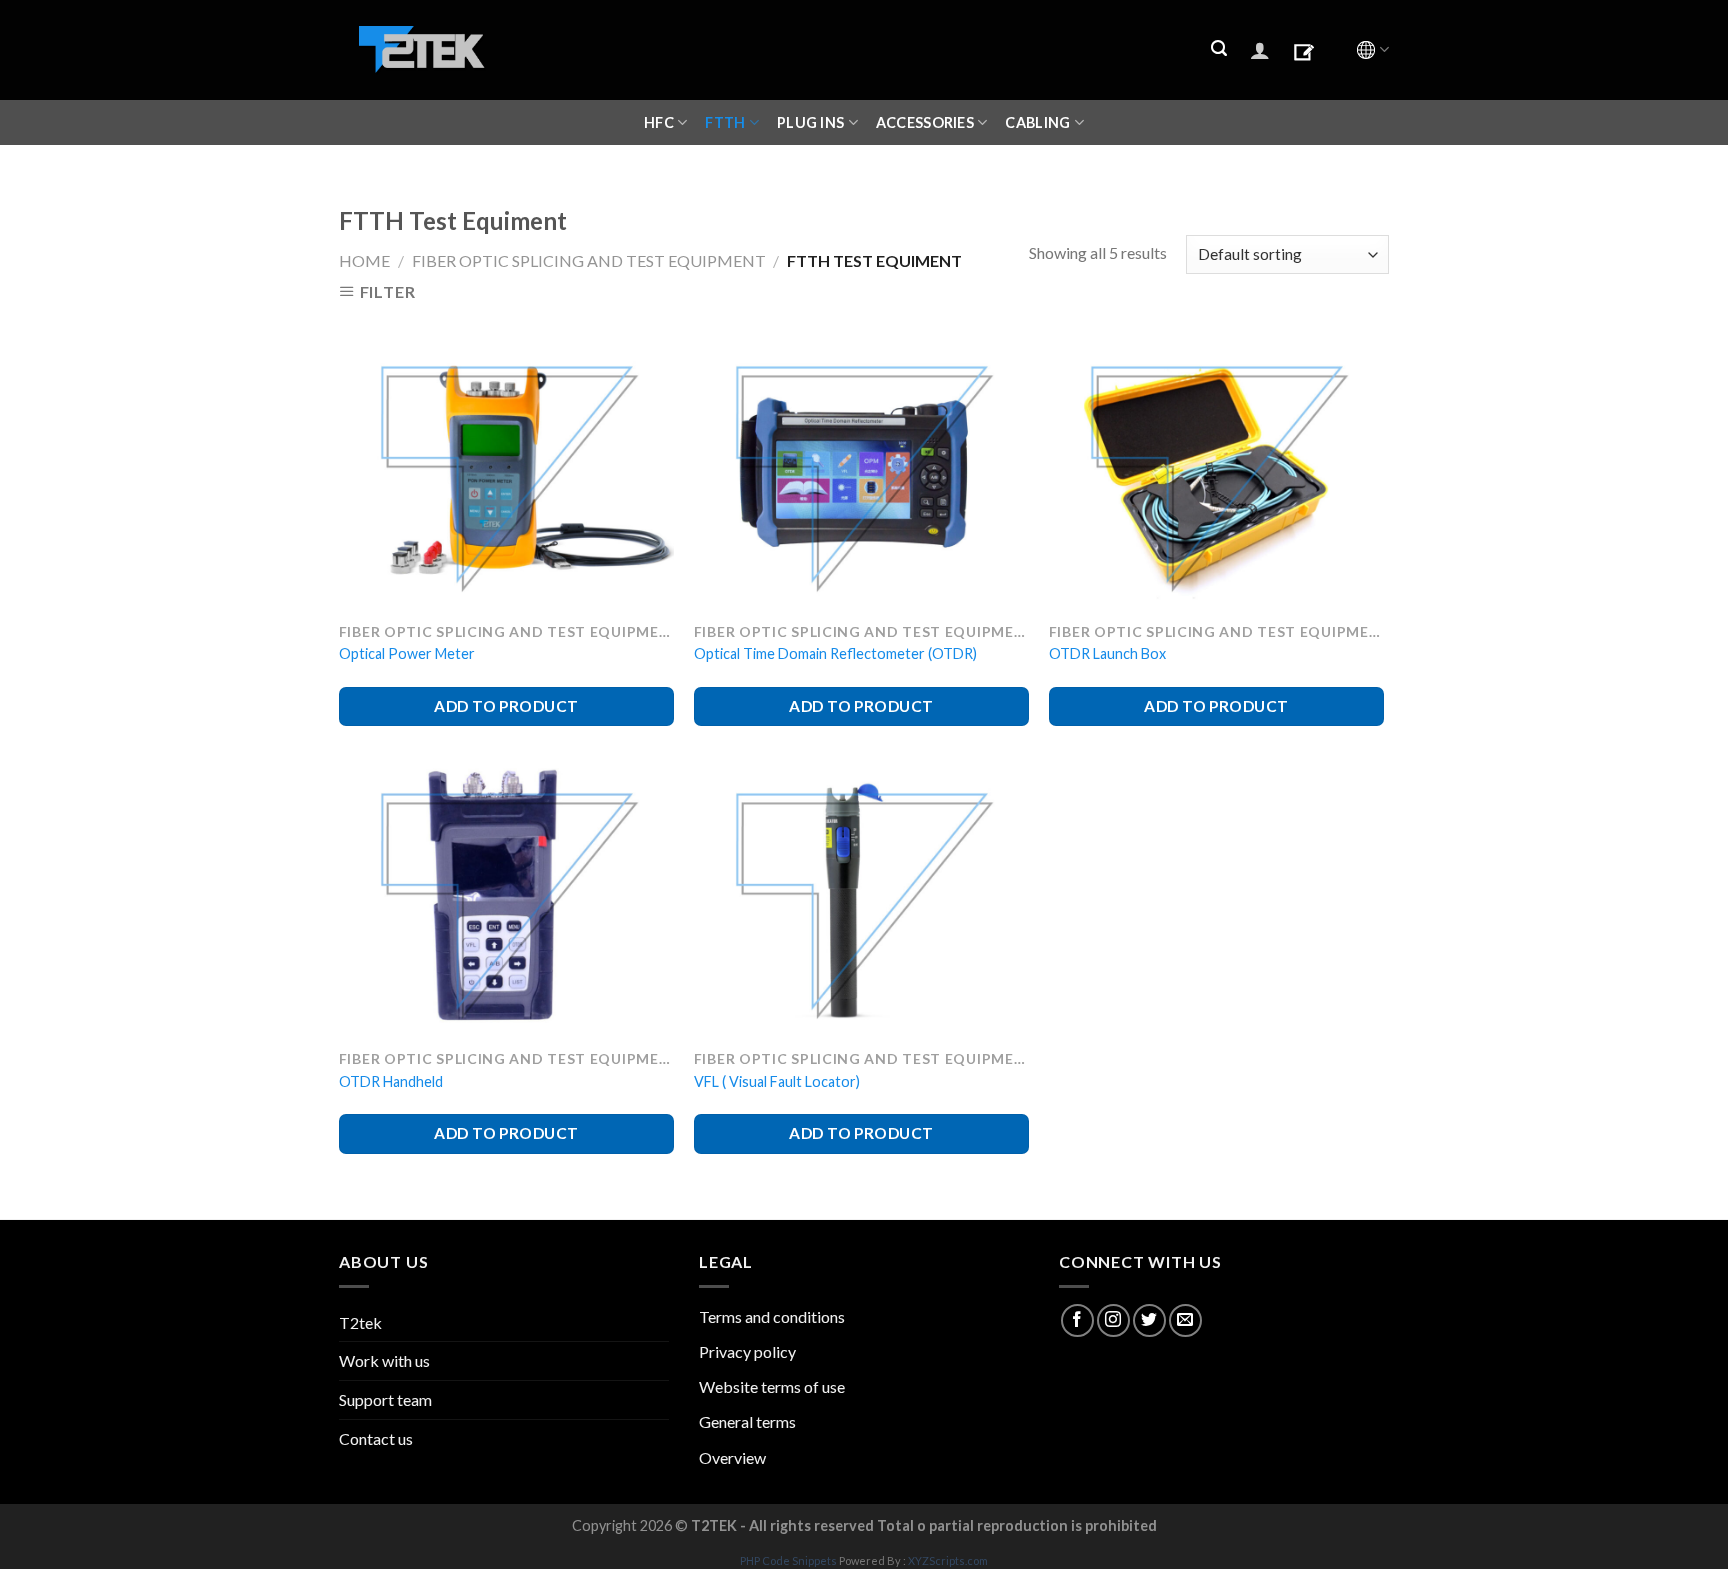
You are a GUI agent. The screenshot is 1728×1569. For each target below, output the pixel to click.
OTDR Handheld (391, 1081)
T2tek (360, 1322)
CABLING (1037, 122)
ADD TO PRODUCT (506, 706)
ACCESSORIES (925, 122)
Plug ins (810, 122)
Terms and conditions (772, 1316)
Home (364, 260)
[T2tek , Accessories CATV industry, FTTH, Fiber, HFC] (422, 50)
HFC (659, 122)
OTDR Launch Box (1107, 653)
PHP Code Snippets (788, 1560)
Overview (732, 1457)
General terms (747, 1421)
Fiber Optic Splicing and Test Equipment (589, 260)
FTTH (725, 122)
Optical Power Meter (407, 653)
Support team (385, 1399)
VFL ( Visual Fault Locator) (777, 1081)
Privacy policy (747, 1351)
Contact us (376, 1438)
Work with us (384, 1360)
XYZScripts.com (948, 1560)
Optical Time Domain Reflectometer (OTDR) (835, 653)
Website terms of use (772, 1386)
